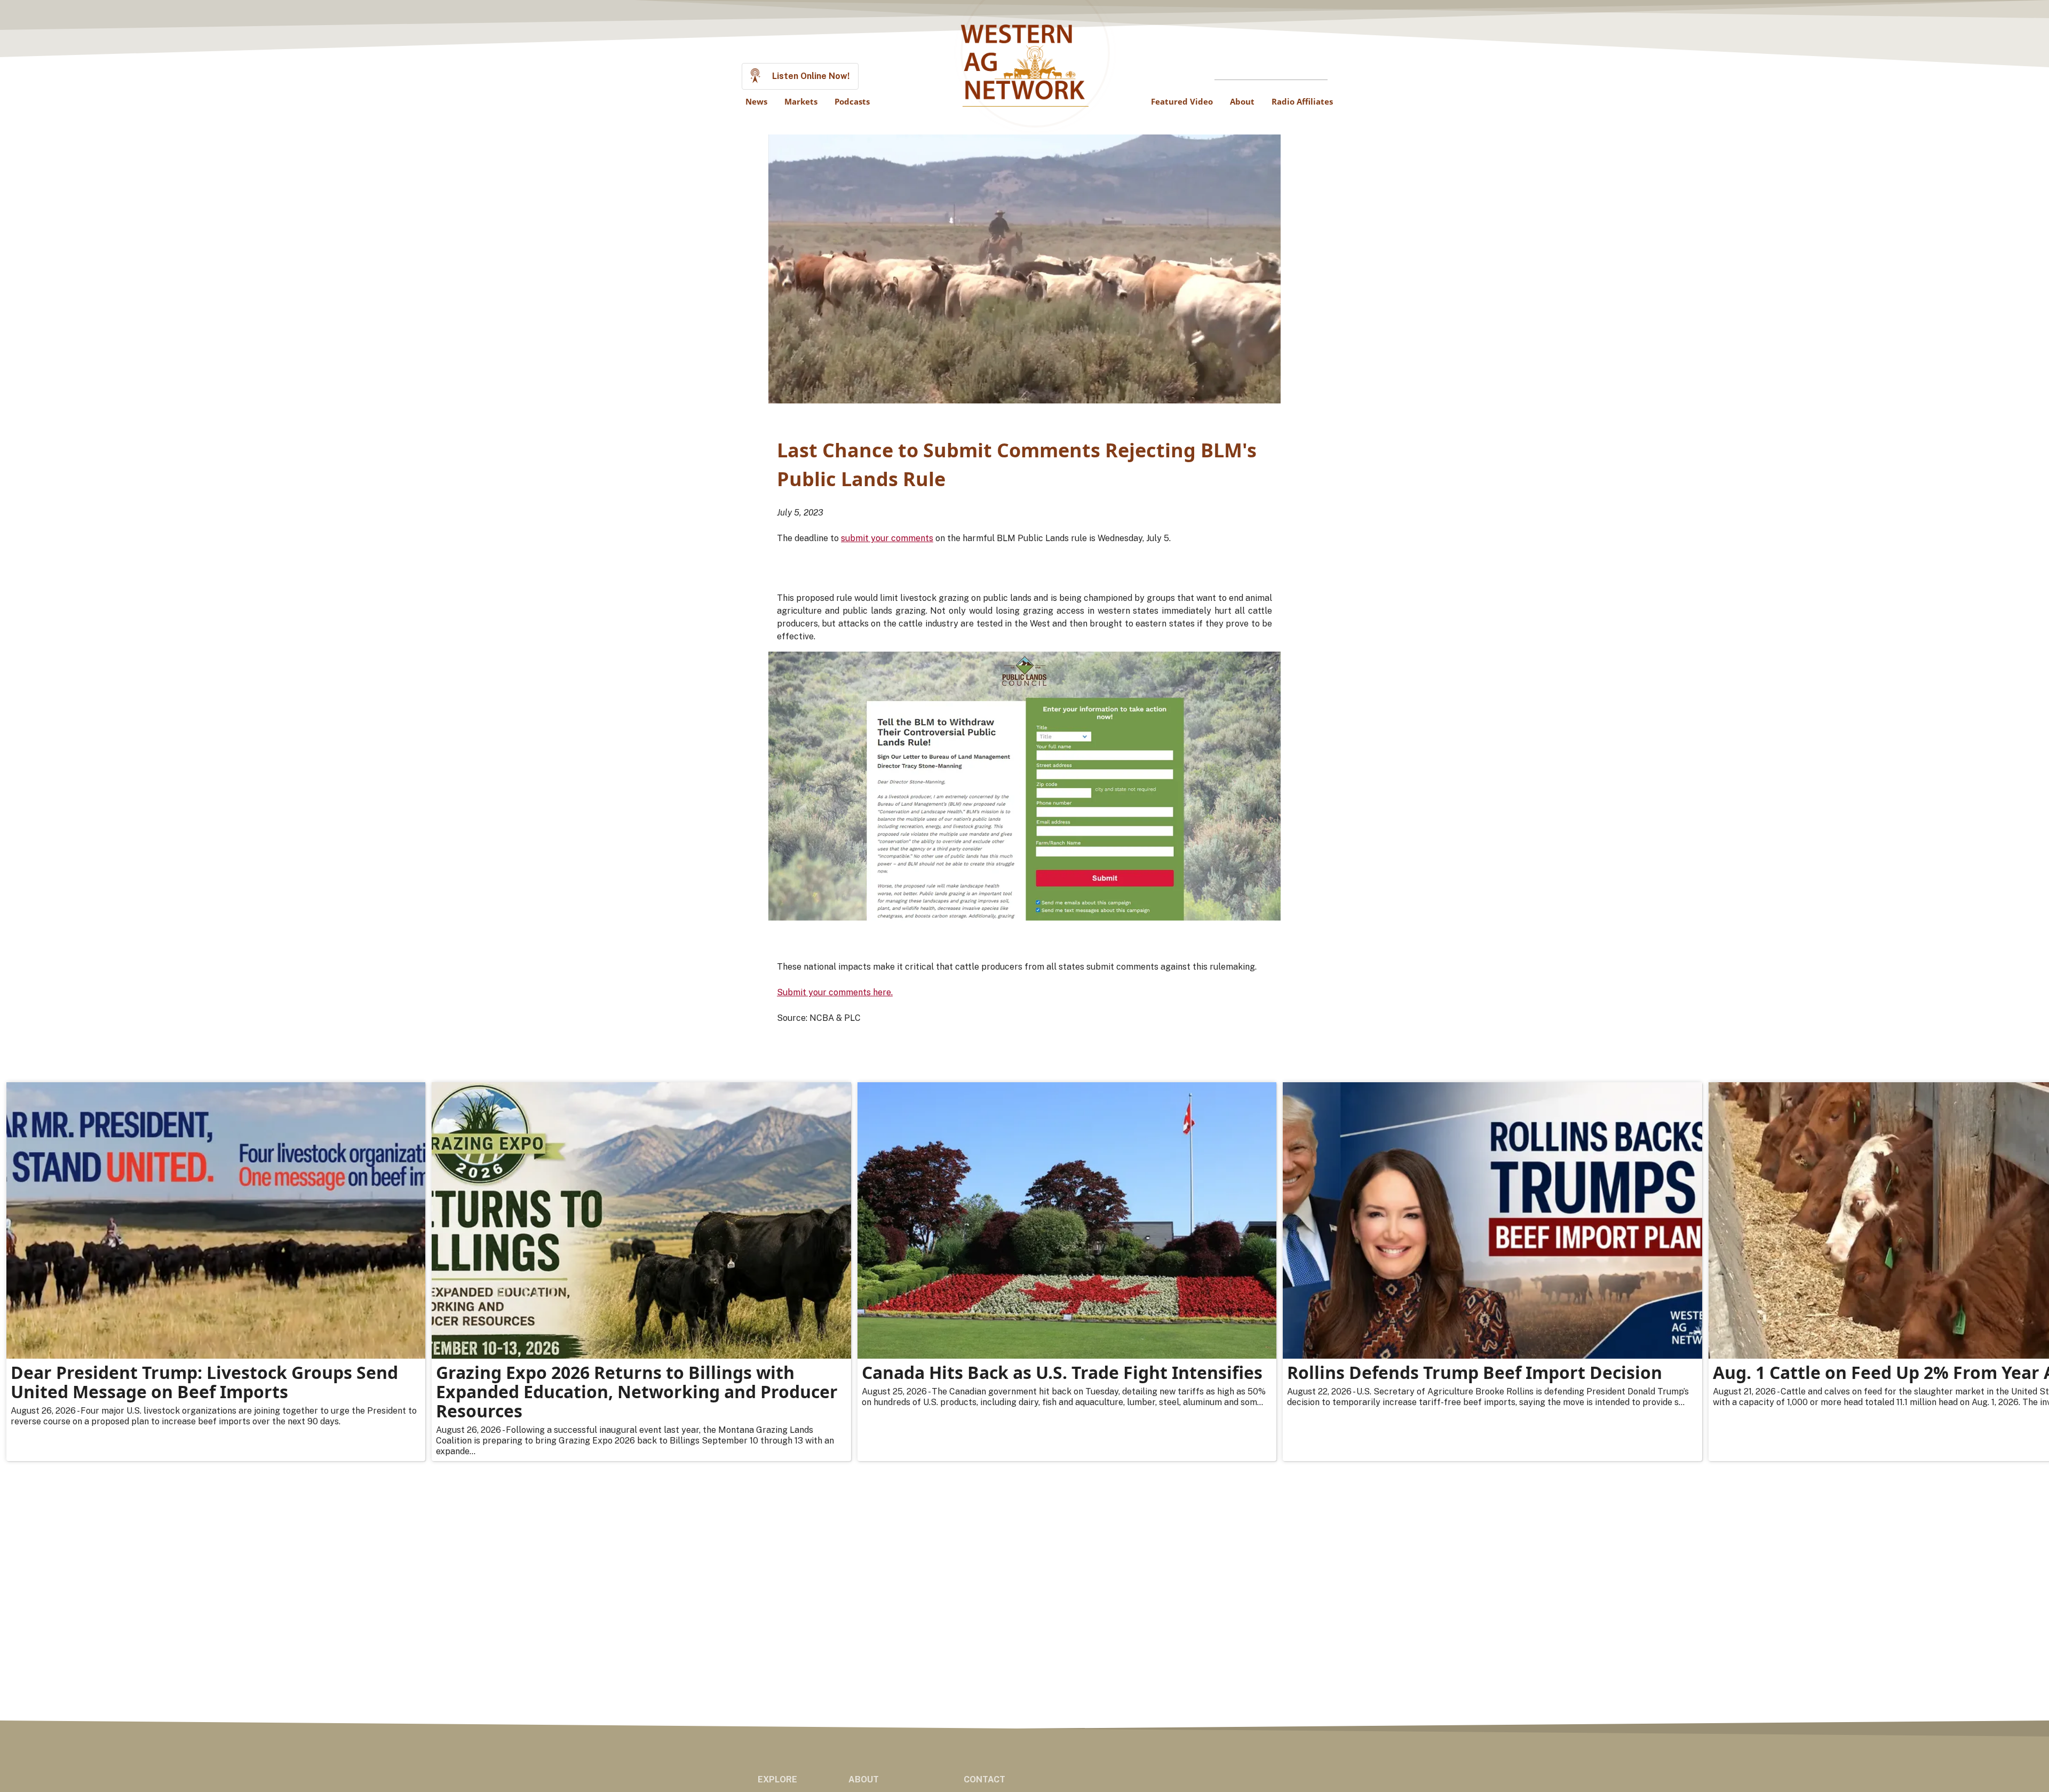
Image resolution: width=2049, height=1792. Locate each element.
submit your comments (887, 538)
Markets (801, 101)
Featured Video (1182, 101)
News (756, 101)
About (1242, 101)
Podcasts (852, 101)
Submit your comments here (834, 992)
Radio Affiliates (1302, 101)
